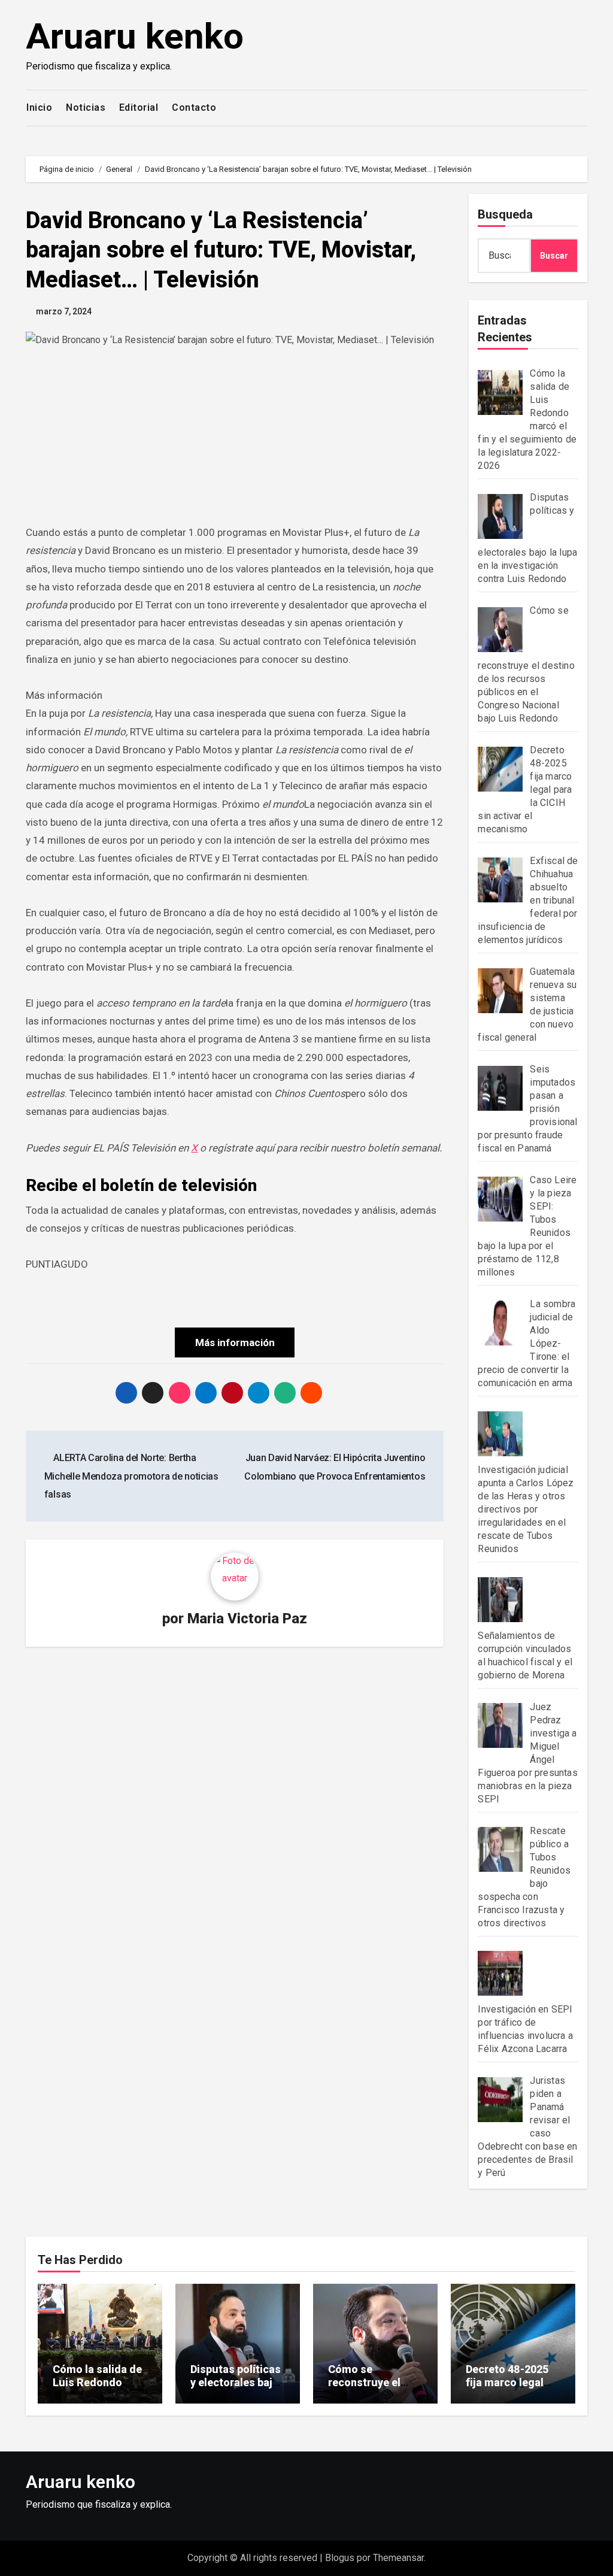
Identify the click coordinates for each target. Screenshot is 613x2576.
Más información (235, 1342)
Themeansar (398, 2558)
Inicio (39, 107)
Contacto (194, 107)
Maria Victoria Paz (247, 1619)
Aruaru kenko (135, 36)
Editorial (139, 107)
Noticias (86, 107)
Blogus (340, 2558)
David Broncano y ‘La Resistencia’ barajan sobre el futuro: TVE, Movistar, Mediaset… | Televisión (221, 250)
